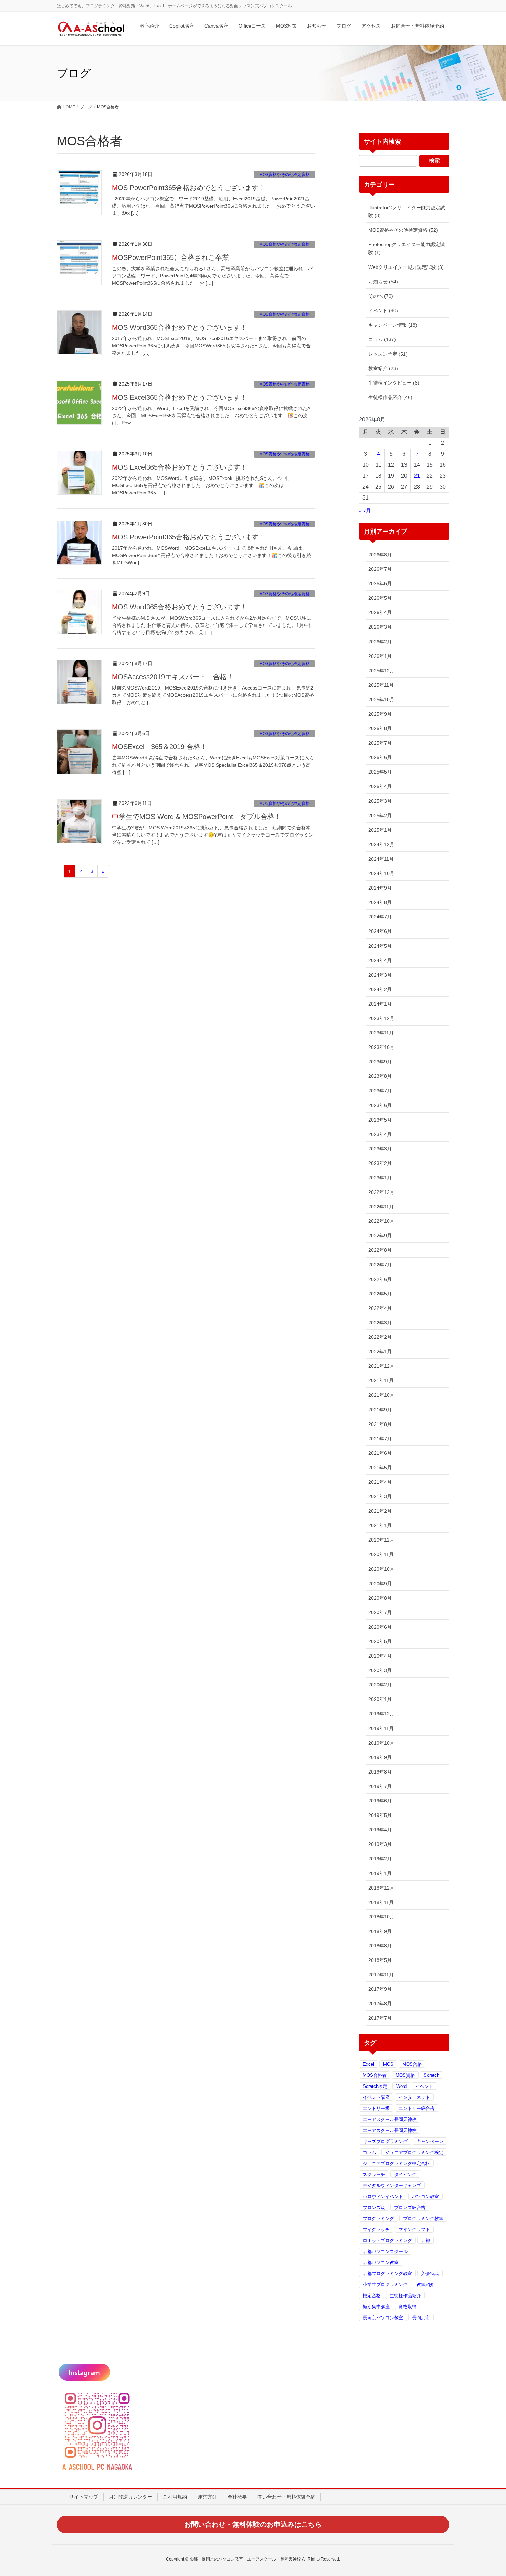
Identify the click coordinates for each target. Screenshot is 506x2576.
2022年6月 (380, 1279)
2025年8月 (380, 728)
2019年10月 (381, 1743)
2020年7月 (380, 1612)
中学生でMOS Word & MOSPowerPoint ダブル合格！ (197, 817)
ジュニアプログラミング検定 (414, 2152)
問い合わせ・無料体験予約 (286, 2497)
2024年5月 (380, 946)
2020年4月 (380, 1656)
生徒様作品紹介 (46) (390, 397)
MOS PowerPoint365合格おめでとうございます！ (189, 188)
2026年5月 (380, 598)
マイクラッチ (376, 2230)
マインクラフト (414, 2230)
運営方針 (207, 2497)
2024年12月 (381, 844)
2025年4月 (380, 786)
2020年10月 (381, 1569)
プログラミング (378, 2218)
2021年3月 (380, 1496)
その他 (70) (381, 296)
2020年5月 (380, 1641)
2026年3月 (380, 627)
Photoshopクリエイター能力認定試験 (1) (407, 248)
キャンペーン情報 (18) (393, 325)
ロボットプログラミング (387, 2241)
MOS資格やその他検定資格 (284, 175)
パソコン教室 (425, 2196)
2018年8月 (380, 1946)
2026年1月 (380, 656)
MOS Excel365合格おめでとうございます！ (180, 397)
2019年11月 (381, 1728)
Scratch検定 (375, 2086)
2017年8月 (380, 2004)
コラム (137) (382, 339)
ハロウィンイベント (383, 2196)
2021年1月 (380, 1525)
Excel (368, 2064)
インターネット (414, 2097)
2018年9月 (380, 1931)
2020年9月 (380, 1584)
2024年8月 (380, 902)
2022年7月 (380, 1265)
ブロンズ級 (374, 2207)
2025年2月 (380, 816)
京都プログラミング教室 (387, 2274)
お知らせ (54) (383, 282)
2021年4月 (380, 1482)
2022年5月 (380, 1294)
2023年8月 (380, 1076)
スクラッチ (374, 2174)
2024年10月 (381, 873)
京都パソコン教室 (381, 2263)
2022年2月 (380, 1337)
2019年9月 (380, 1757)
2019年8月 (380, 1772)
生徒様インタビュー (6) (394, 383)
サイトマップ (84, 2497)
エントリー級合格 (417, 2108)
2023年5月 (380, 1120)
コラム (370, 2152)
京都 (425, 2241)
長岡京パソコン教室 (383, 2318)
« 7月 (365, 511)
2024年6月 (380, 931)
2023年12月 (381, 1018)
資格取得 (408, 2307)
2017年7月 (380, 2018)
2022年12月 (381, 1192)
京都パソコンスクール (385, 2252)
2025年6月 (380, 757)
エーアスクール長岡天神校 (390, 2119)
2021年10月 (381, 1395)
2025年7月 (380, 743)
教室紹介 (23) (383, 368)
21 (417, 476)
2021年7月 (380, 1439)
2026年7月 (380, 569)
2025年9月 (380, 714)
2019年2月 (380, 1859)
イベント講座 (376, 2097)
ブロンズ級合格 (410, 2207)
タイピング (405, 2174)
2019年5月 (380, 1815)
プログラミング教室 (423, 2218)
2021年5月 (380, 1468)
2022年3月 (380, 1323)
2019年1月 (380, 1873)
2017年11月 (381, 1975)
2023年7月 (380, 1091)
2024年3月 (380, 975)
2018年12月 (381, 1888)
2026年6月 (380, 583)
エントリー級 (376, 2108)
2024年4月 (380, 960)
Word (401, 2086)
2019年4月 (380, 1830)
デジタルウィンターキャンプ (392, 2185)
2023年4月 (380, 1134)
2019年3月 (380, 1844)
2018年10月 (381, 1917)
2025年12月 (381, 671)
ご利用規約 (175, 2497)
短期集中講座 (376, 2307)
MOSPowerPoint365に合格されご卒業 (170, 257)
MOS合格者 (375, 2075)
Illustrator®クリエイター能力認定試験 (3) (407, 212)
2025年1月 (380, 830)
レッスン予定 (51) (388, 354)
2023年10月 (381, 1047)
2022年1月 (380, 1352)
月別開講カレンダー (130, 2497)
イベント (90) (383, 311)
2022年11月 (381, 1207)
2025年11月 (381, 685)
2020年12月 (381, 1540)
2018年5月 (380, 1960)
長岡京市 (421, 2318)
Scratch (431, 2075)
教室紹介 (425, 2285)
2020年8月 (380, 1598)
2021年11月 (381, 1380)
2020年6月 (380, 1627)
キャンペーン (430, 2141)
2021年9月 (380, 1410)
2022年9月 (380, 1236)
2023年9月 (380, 1062)
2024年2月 (380, 989)
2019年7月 (380, 1786)
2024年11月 (381, 859)
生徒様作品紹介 (405, 2296)
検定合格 (372, 2296)
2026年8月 (380, 555)
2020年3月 (380, 1670)
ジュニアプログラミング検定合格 (396, 2163)
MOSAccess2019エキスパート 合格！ (173, 677)
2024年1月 (380, 1004)
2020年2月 (380, 1685)
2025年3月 (380, 801)
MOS (388, 2064)
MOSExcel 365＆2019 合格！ (160, 747)
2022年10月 (381, 1221)
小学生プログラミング (385, 2285)
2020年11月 (381, 1554)
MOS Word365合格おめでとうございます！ (180, 327)
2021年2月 (380, 1511)
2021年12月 (381, 1366)
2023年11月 (381, 1033)
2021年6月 (380, 1453)
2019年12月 (381, 1714)
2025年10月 (381, 700)
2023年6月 (380, 1105)
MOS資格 (405, 2075)
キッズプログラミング (385, 2141)
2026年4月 (380, 612)
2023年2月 (380, 1163)
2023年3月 (380, 1149)
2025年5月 (380, 772)
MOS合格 (412, 2064)
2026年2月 (380, 642)
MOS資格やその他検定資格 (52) (403, 230)
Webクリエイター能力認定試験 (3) (406, 267)
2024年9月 (380, 888)
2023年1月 (380, 1178)
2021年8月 (380, 1424)
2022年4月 (380, 1308)
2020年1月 (380, 1699)
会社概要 (237, 2497)
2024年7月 (380, 917)
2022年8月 (380, 1250)
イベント (424, 2086)
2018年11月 (381, 1902)
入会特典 (430, 2274)
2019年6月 (380, 1801)
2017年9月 (380, 1989)
